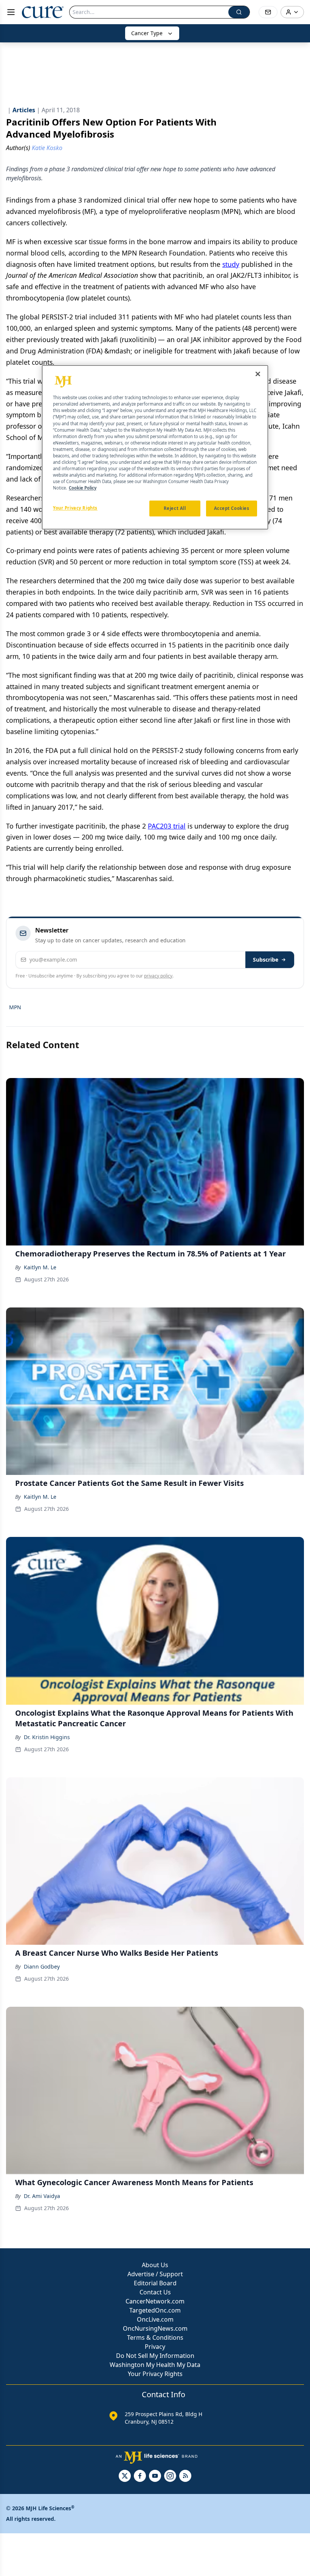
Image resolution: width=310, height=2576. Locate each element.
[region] (155, 448)
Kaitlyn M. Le (40, 1267)
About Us (155, 2265)
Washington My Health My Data (155, 2365)
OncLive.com (155, 2319)
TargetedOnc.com (155, 2310)
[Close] (258, 374)
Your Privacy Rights (155, 2374)
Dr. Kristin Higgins (47, 1737)
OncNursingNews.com (155, 2328)
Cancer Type (147, 33)
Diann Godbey (42, 1966)
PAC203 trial (167, 826)
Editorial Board (155, 2283)
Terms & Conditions (155, 2337)
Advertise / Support (155, 2274)
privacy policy (158, 976)
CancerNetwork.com (155, 2301)
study (231, 264)
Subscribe (266, 960)
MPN (15, 1007)
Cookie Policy (83, 488)
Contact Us (155, 2292)
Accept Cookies (232, 509)
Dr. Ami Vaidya (42, 2196)
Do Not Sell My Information (155, 2356)
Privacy (155, 2347)
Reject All (175, 509)
